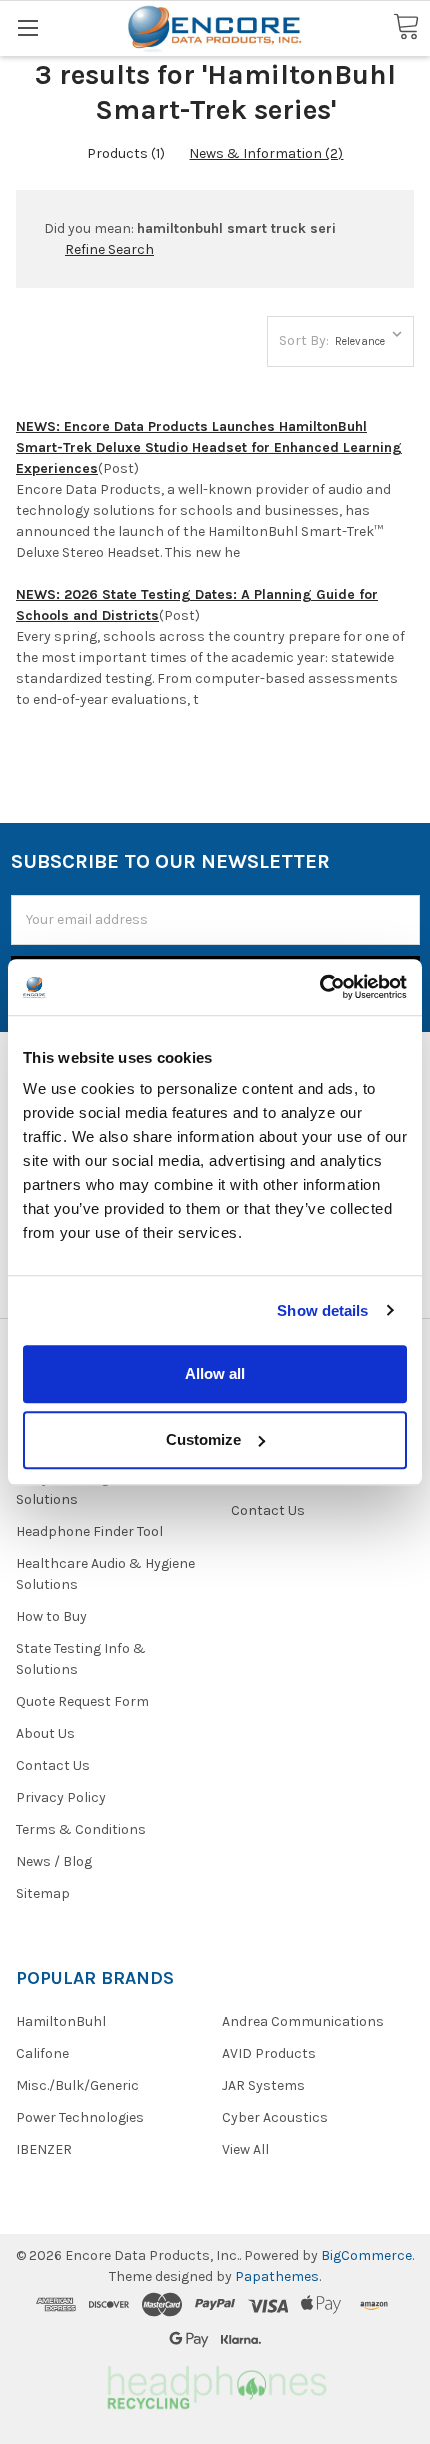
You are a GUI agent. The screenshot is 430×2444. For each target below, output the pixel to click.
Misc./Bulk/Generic (77, 2085)
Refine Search (109, 249)
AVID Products (269, 2053)
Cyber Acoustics (275, 2117)
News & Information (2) (266, 153)
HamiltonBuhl (61, 2021)
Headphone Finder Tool (89, 1531)
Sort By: (304, 340)
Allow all (215, 1373)
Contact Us (53, 1765)
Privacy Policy (61, 1797)
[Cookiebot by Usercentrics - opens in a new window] (319, 987)
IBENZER (44, 2149)
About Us (45, 1733)
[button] (215, 2384)
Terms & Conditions (81, 1829)
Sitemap (43, 1893)
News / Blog (54, 1861)
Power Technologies (80, 2117)
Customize (203, 1439)
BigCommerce (366, 2255)
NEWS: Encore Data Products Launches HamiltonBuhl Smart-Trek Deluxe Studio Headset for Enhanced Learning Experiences (209, 447)
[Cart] (406, 27)
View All (245, 2149)
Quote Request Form (82, 1701)
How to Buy (51, 1616)
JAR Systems (263, 2085)
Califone (42, 2053)
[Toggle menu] (27, 27)
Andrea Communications (303, 2021)
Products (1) (126, 153)
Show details (322, 1310)
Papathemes (277, 2276)
